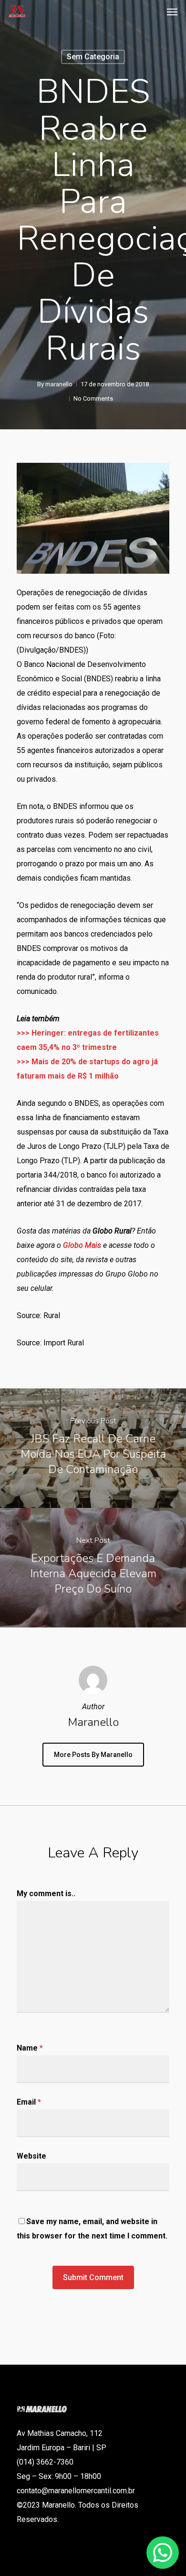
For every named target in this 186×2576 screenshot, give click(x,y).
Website (31, 2156)
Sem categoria (93, 57)
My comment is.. (46, 1894)
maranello (59, 384)
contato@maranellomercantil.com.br (76, 2491)
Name (30, 2048)
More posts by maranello (93, 1755)
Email (29, 2102)
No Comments (93, 398)
